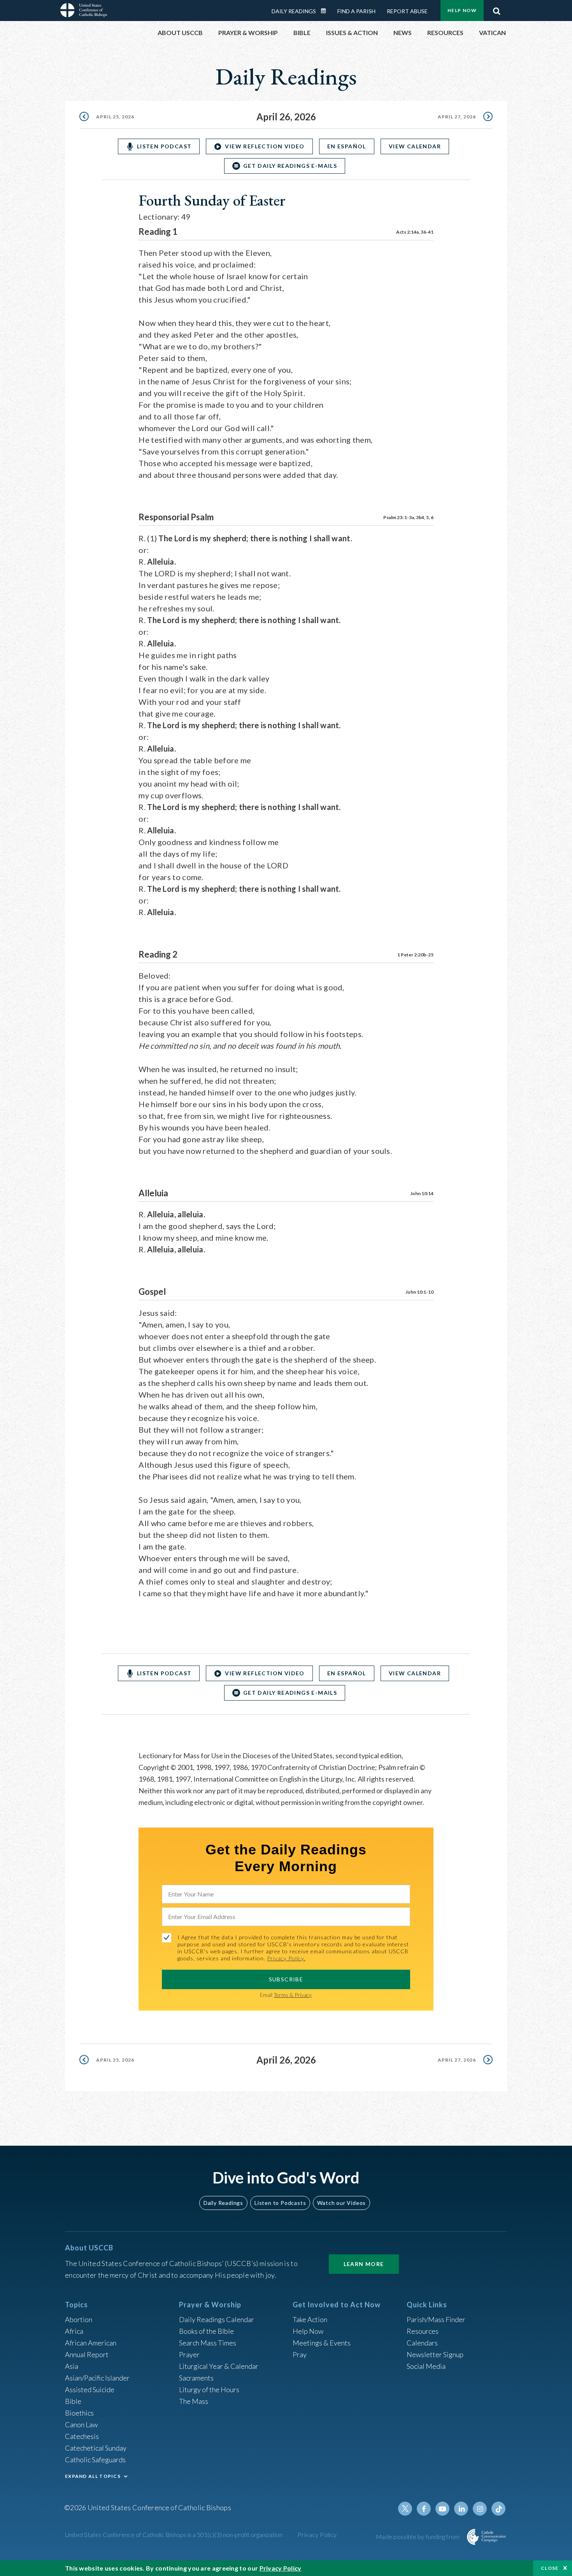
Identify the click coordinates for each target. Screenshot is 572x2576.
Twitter (405, 2509)
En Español (347, 146)
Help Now (462, 10)
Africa (74, 2331)
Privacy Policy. (286, 1958)
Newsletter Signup (435, 2354)
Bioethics (79, 2413)
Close (550, 2568)
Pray (300, 2354)
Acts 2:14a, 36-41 (415, 232)
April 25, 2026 (115, 117)
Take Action (310, 2319)
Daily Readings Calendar (326, 11)
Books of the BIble (206, 2331)
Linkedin (461, 2509)
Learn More (364, 2264)
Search (497, 9)
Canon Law (81, 2425)
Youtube (442, 2509)
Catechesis (82, 2436)
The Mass (194, 2401)
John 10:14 (422, 1193)
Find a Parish (356, 11)
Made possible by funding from (418, 2536)
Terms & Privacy (293, 1995)
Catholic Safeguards (95, 2460)
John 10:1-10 (419, 1292)
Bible (73, 2401)
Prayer (189, 2354)
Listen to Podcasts (280, 2203)
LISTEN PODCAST (164, 146)
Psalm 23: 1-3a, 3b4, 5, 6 (408, 517)
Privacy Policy (317, 2535)
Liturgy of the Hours (209, 2389)
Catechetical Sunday (96, 2448)
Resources (423, 2331)
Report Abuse (407, 11)
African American (91, 2343)
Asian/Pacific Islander (97, 2378)
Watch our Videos (341, 2203)
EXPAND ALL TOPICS (93, 2476)
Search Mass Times (208, 2343)
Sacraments (196, 2378)
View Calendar (415, 146)
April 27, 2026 (457, 117)
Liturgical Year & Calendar (219, 2366)
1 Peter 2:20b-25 (415, 955)
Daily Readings (294, 11)
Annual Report (87, 2354)
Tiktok (498, 2509)
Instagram (480, 2509)
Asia (72, 2366)
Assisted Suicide (90, 2389)
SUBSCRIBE (286, 1979)
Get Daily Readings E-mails (290, 166)
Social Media (426, 2366)
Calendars (422, 2343)
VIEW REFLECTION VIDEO (265, 146)
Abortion (79, 2319)
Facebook (424, 2509)
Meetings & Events (322, 2343)
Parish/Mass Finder (436, 2319)
